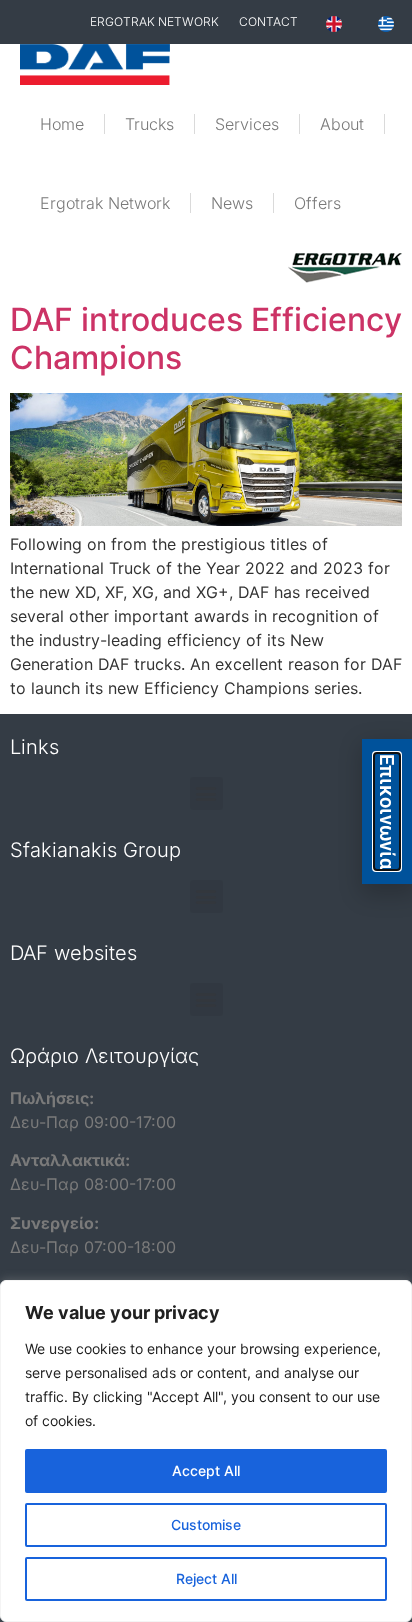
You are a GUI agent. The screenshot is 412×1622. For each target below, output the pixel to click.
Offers (317, 203)
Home (62, 124)
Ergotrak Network (105, 203)
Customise (206, 1524)
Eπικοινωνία (387, 811)
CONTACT (268, 21)
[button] (206, 793)
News (232, 203)
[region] (206, 1451)
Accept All (206, 1470)
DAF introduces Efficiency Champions (206, 338)
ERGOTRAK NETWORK (154, 21)
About (342, 124)
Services (247, 124)
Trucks (149, 124)
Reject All (206, 1578)
